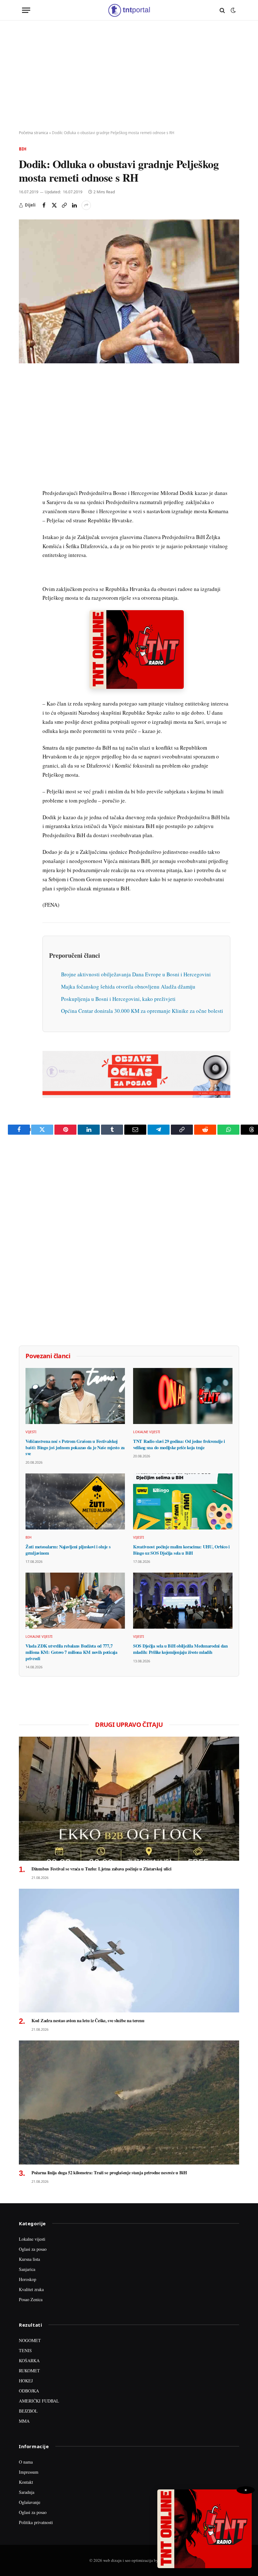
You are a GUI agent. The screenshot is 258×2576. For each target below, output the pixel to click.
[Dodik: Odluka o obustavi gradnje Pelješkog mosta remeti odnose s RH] (129, 291)
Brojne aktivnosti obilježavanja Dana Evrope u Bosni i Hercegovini (136, 974)
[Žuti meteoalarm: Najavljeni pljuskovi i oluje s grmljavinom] (75, 1501)
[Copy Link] (64, 205)
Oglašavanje (30, 2502)
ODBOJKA (29, 2391)
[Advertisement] (129, 76)
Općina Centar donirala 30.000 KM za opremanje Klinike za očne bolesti (142, 1011)
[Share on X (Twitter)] (54, 205)
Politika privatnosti (36, 2522)
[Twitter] (25, 409)
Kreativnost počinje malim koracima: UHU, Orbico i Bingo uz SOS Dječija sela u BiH (181, 1550)
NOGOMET (30, 2340)
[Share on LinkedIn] (74, 205)
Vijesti (31, 1432)
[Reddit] (25, 481)
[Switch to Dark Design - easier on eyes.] (233, 10)
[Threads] (25, 525)
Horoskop (28, 2279)
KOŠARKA (29, 2360)
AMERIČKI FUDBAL (39, 2401)
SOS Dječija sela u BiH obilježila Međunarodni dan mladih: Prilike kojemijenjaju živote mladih (180, 1649)
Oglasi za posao (33, 2249)
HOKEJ (26, 2381)
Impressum (29, 2472)
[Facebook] (25, 394)
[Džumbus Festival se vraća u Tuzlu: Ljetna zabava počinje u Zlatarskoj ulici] (129, 1799)
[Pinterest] (25, 423)
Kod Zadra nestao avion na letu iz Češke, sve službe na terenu (88, 2021)
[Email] (25, 438)
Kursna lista (29, 2259)
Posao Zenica (31, 2299)
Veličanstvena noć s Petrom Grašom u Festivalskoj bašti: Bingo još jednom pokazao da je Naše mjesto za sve (75, 1447)
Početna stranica (34, 133)
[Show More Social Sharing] (86, 205)
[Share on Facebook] (44, 205)
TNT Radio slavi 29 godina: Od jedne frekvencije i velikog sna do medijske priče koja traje (179, 1444)
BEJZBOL (28, 2411)
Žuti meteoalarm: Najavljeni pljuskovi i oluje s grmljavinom (68, 1550)
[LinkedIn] (25, 467)
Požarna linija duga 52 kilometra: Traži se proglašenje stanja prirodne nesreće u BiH (109, 2173)
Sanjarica (27, 2269)
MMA (24, 2421)
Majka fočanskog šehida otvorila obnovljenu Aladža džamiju (128, 987)
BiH (23, 149)
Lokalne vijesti (147, 1432)
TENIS (25, 2350)
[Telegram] (25, 496)
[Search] (222, 10)
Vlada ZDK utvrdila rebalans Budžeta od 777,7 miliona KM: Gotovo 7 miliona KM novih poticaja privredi (71, 1652)
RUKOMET (29, 2371)
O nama (26, 2462)
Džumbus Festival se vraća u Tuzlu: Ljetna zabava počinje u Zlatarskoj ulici (101, 1869)
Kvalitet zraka (31, 2289)
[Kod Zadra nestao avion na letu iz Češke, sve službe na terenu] (129, 1951)
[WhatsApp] (25, 510)
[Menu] (26, 10)
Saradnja (27, 2492)
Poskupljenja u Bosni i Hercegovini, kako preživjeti (118, 999)
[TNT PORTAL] (129, 10)
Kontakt (26, 2482)
